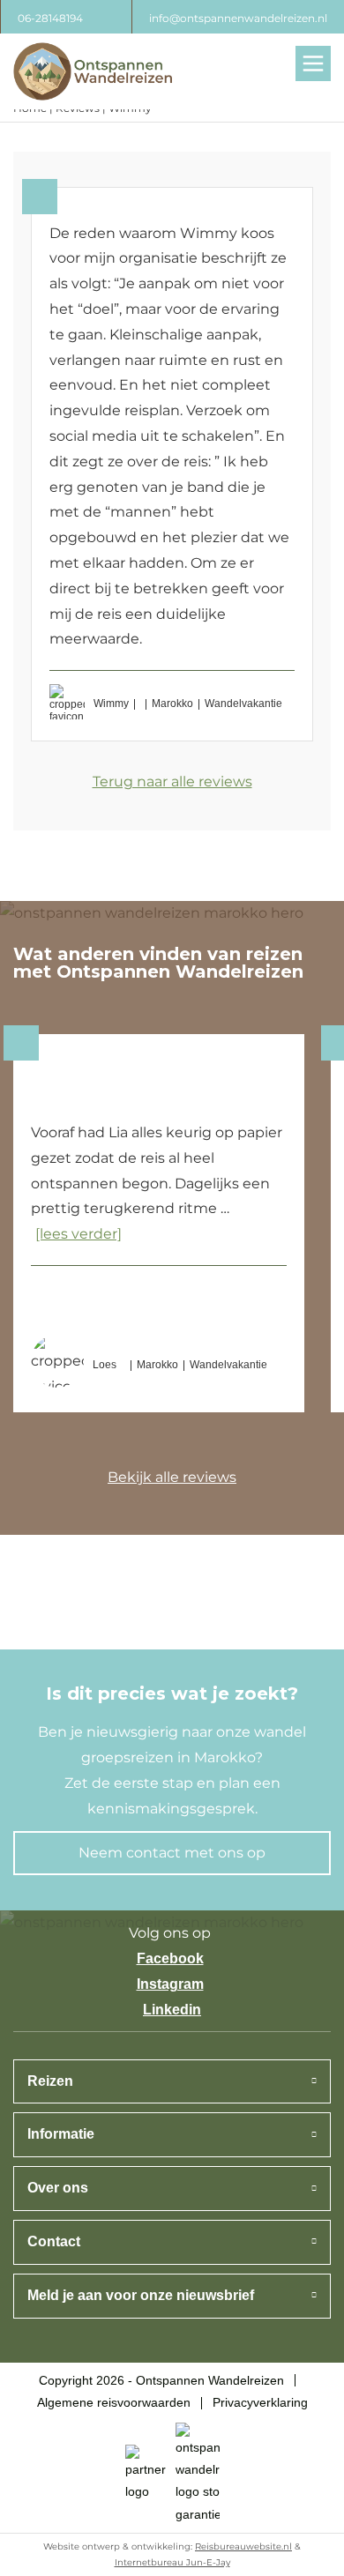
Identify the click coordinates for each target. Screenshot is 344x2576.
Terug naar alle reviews (172, 782)
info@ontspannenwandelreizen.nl (238, 18)
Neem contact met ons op (172, 1853)
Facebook (170, 1958)
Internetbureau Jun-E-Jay (172, 2562)
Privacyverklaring (260, 2402)
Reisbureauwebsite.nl (243, 2546)
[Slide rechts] (271, 1480)
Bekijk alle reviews (172, 1477)
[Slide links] (73, 1480)
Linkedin (172, 2010)
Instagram (170, 1984)
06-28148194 (50, 18)
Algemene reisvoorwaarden (114, 2402)
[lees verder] (79, 1234)
